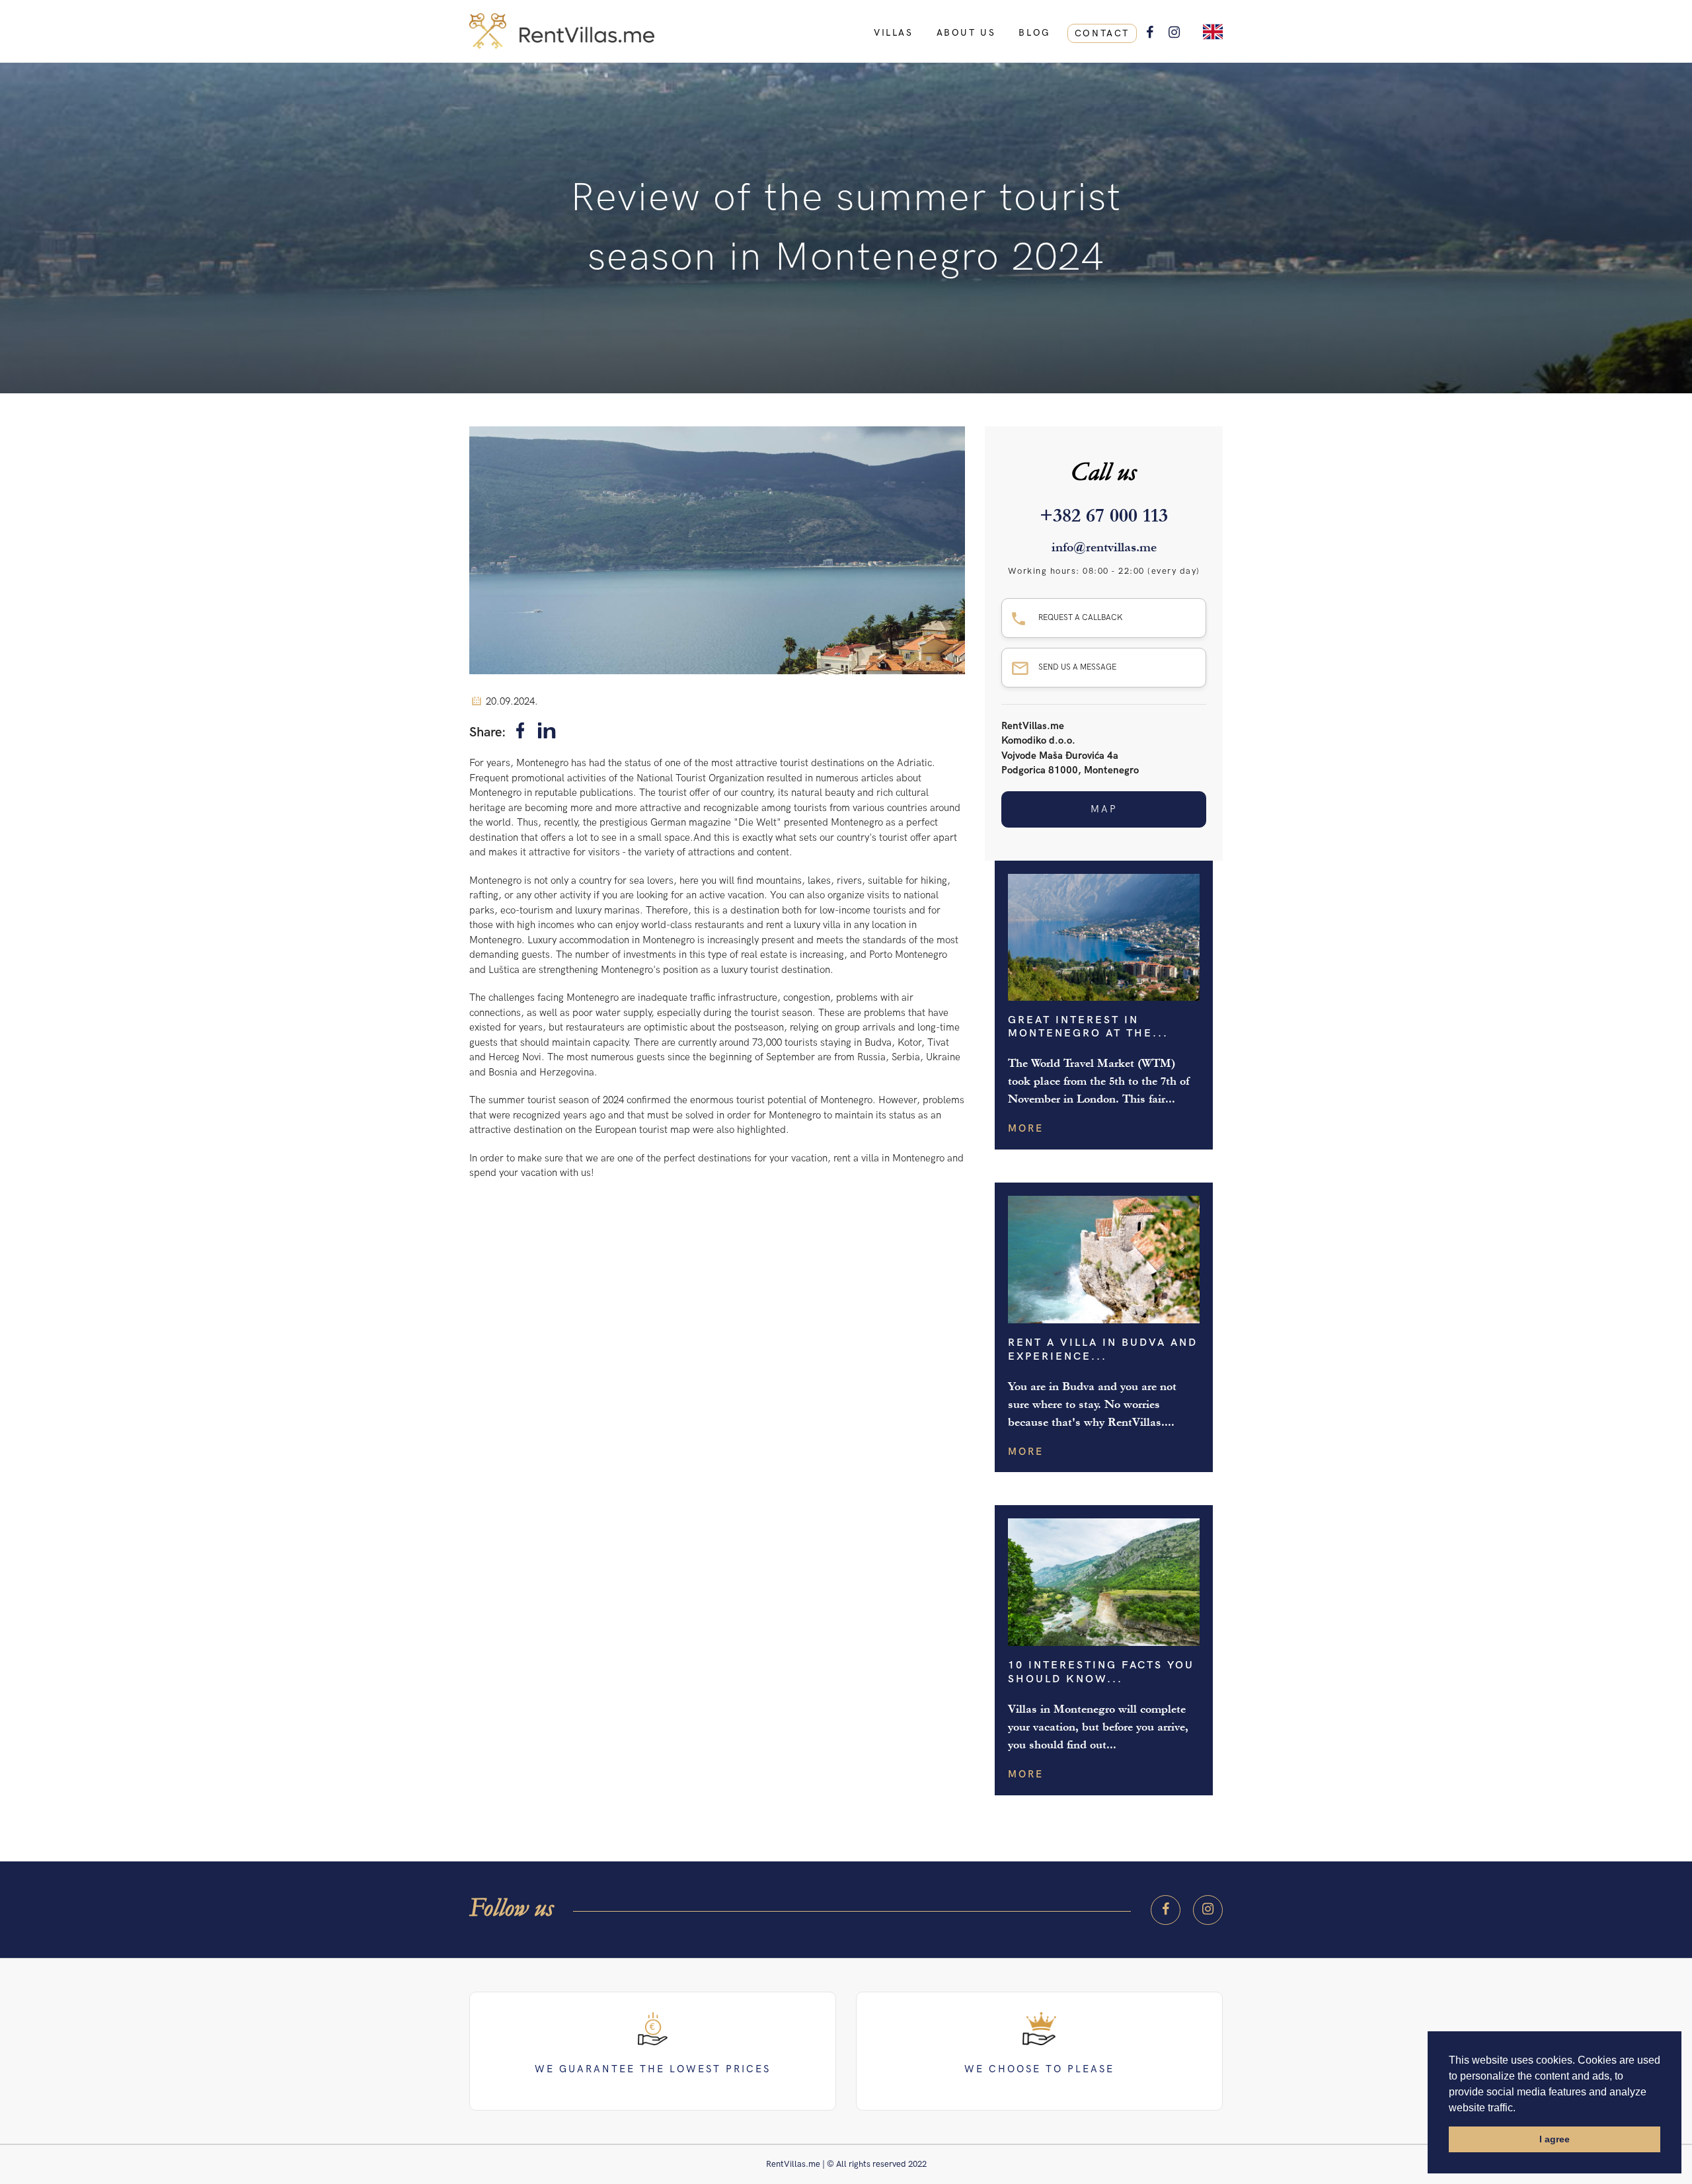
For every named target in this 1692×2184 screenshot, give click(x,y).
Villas (894, 33)
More (1026, 1128)
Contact (1102, 33)
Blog (1034, 33)
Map (1104, 809)
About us (966, 33)
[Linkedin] (547, 733)
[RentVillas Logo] (846, 31)
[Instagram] (1208, 1910)
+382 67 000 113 (1104, 516)
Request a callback (1081, 618)
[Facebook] (520, 733)
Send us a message (1077, 667)
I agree (1555, 2139)
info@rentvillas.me (1104, 547)
